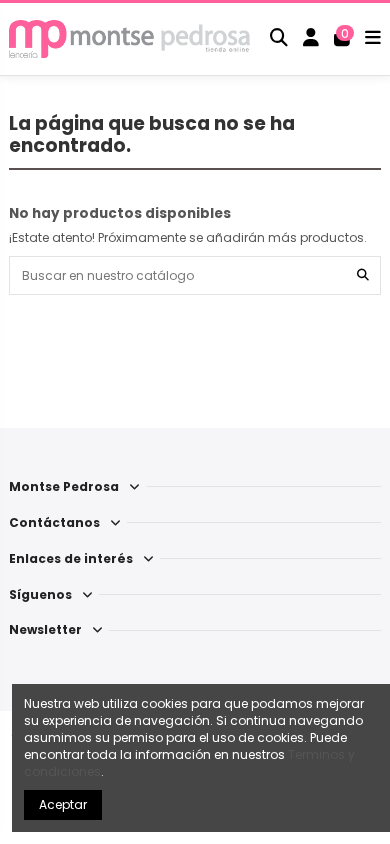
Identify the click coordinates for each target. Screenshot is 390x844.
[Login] (311, 39)
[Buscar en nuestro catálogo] (363, 275)
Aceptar (63, 804)
